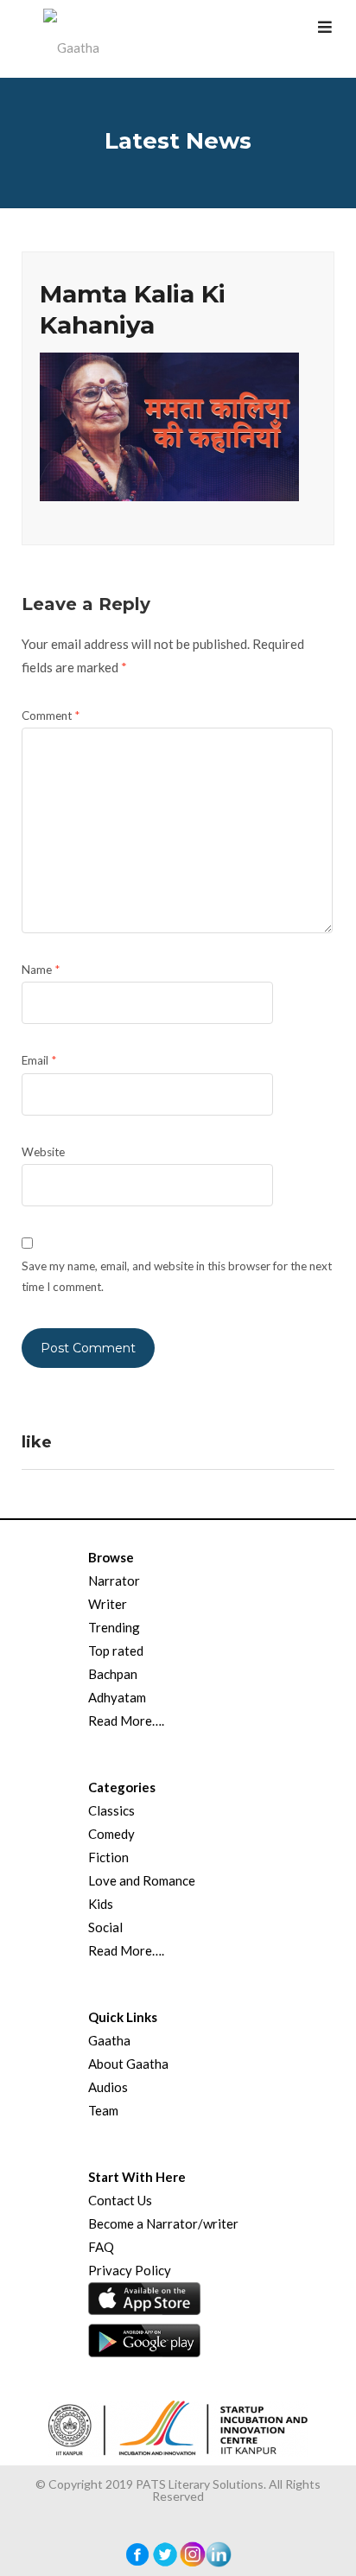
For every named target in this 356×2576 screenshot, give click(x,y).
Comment (51, 716)
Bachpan (113, 1674)
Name (41, 970)
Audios (108, 2087)
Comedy (111, 1834)
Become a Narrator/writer (163, 2223)
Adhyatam (117, 1697)
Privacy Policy (130, 2270)
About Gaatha (128, 2064)
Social (105, 1927)
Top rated (116, 1651)
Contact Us (120, 2200)
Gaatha (109, 2040)
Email (39, 1060)
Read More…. (126, 1721)
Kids (101, 1904)
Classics (111, 1810)
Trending (114, 1627)
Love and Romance (142, 1880)
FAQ (101, 2247)
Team (103, 2110)
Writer (108, 1604)
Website (43, 1152)
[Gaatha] (69, 39)
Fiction (108, 1857)
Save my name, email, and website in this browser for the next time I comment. (177, 1276)
